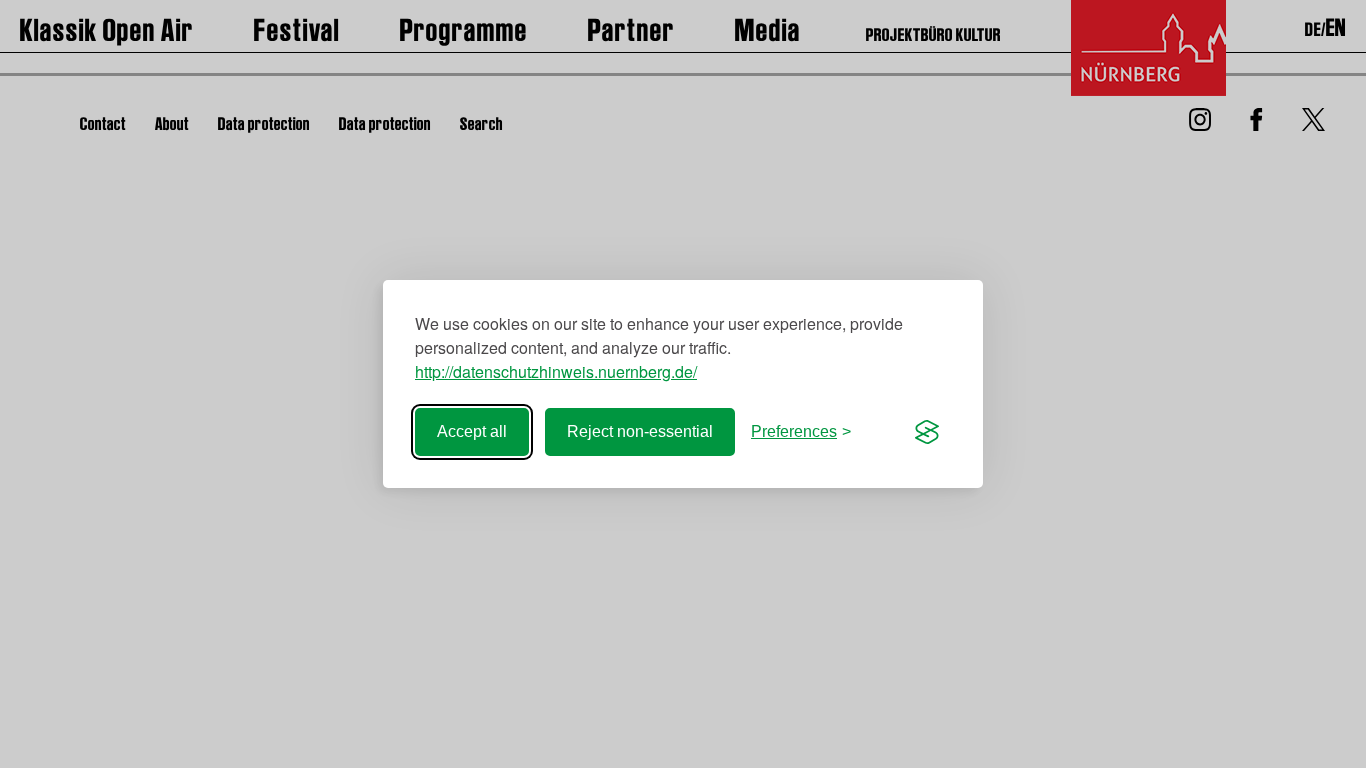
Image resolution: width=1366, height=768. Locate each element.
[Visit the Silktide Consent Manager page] (927, 432)
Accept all (472, 431)
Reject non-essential (640, 431)
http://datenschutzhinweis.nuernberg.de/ (556, 371)
